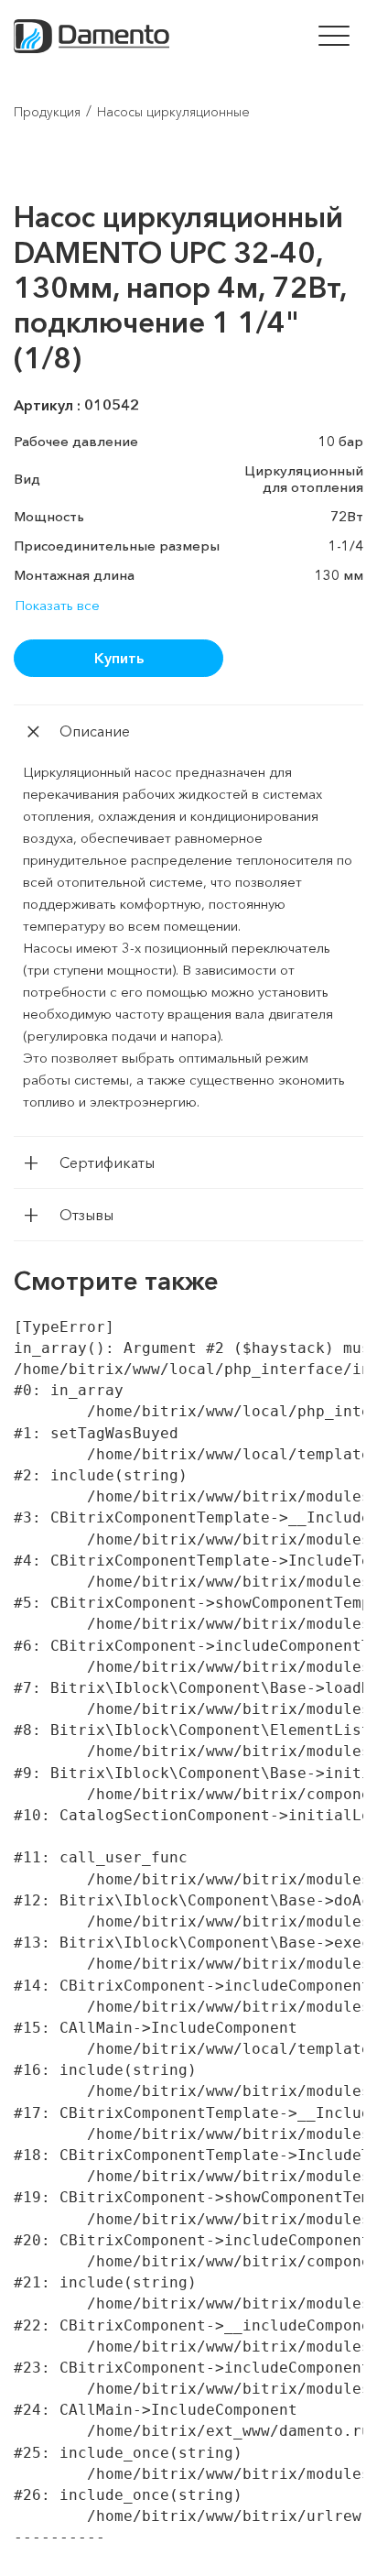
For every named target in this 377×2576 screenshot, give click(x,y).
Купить (119, 658)
